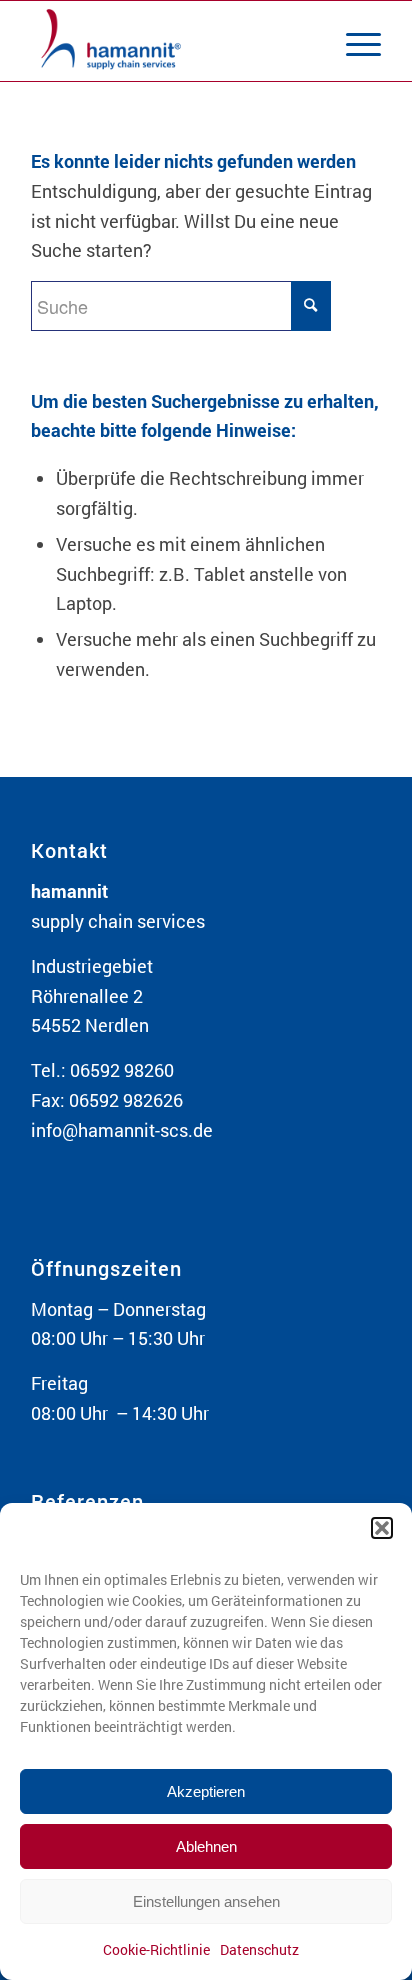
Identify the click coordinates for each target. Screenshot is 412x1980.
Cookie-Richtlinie (156, 1949)
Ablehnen (206, 1846)
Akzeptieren (206, 1791)
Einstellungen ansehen (206, 1901)
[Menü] (353, 41)
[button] (382, 1528)
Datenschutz (259, 1949)
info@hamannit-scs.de (122, 1130)
